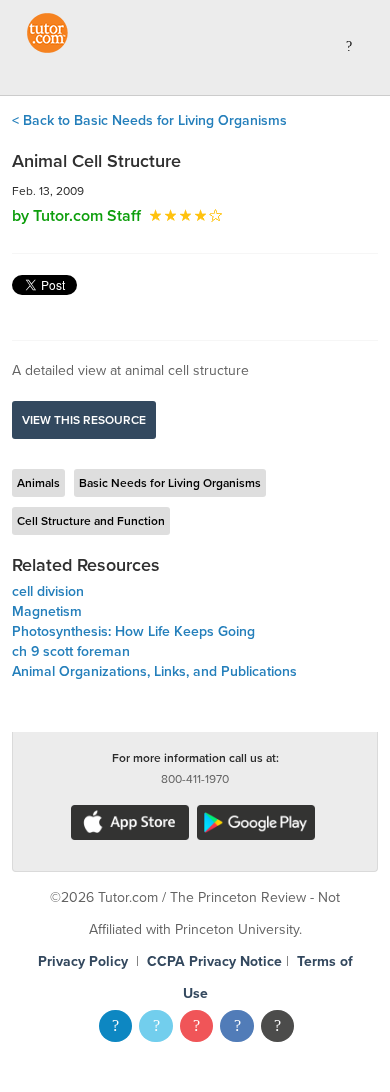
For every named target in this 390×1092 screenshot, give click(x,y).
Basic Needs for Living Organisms (170, 483)
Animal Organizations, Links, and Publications (154, 671)
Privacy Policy (83, 961)
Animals (38, 483)
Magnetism (47, 611)
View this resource (84, 420)
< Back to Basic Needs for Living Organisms (149, 120)
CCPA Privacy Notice (214, 961)
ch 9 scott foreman (71, 651)
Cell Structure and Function (91, 521)
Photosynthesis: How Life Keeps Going (133, 631)
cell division (48, 591)
